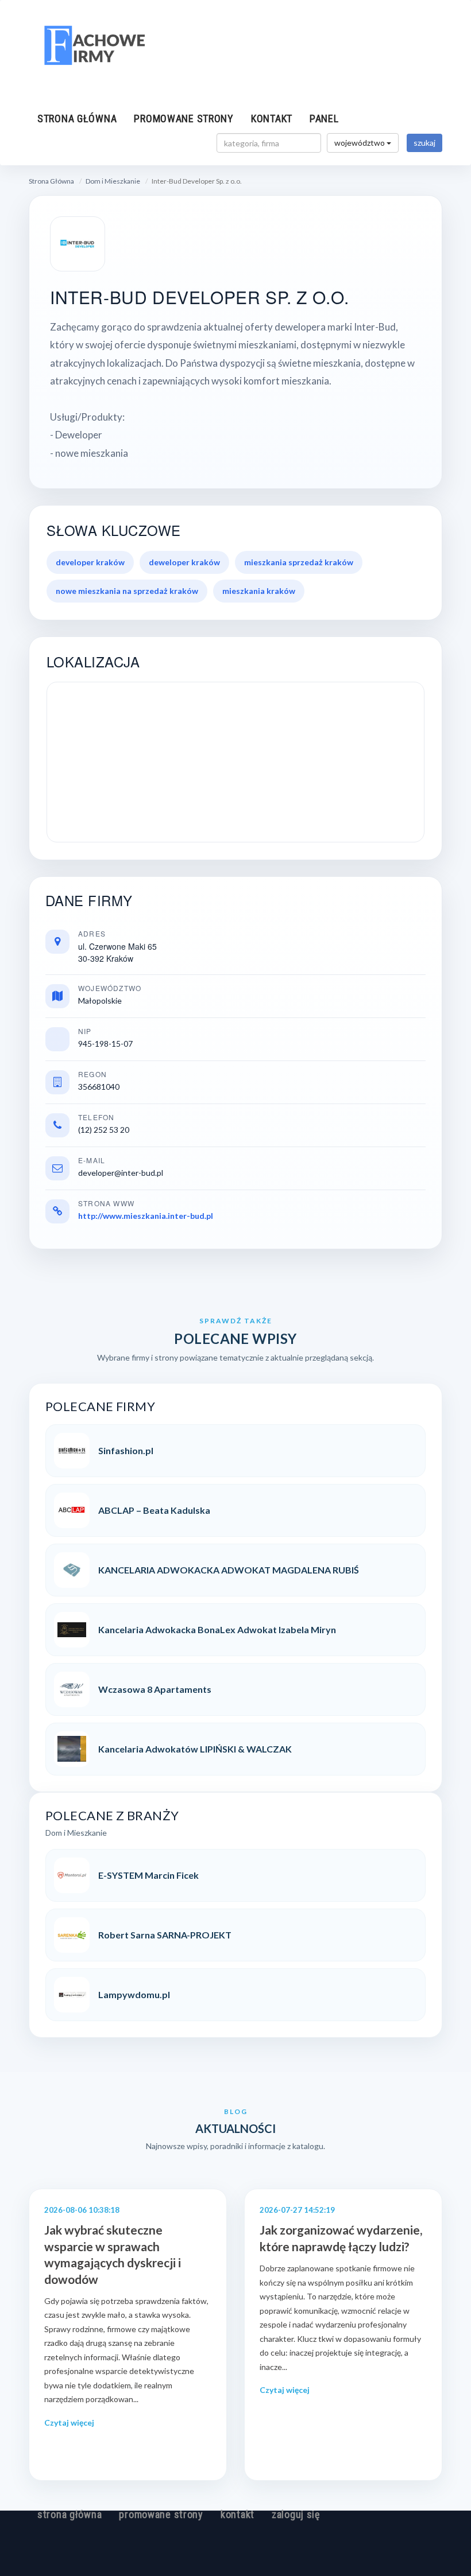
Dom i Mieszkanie (113, 181)
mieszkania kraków (259, 591)
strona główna (77, 118)
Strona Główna (51, 181)
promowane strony (184, 118)
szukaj (424, 143)
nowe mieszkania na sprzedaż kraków (127, 591)
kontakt (272, 118)
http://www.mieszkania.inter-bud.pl (146, 1216)
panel (324, 118)
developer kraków (90, 562)
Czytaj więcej (69, 2422)
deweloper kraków (184, 562)
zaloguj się (296, 2514)
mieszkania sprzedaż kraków (299, 562)
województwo (360, 143)
